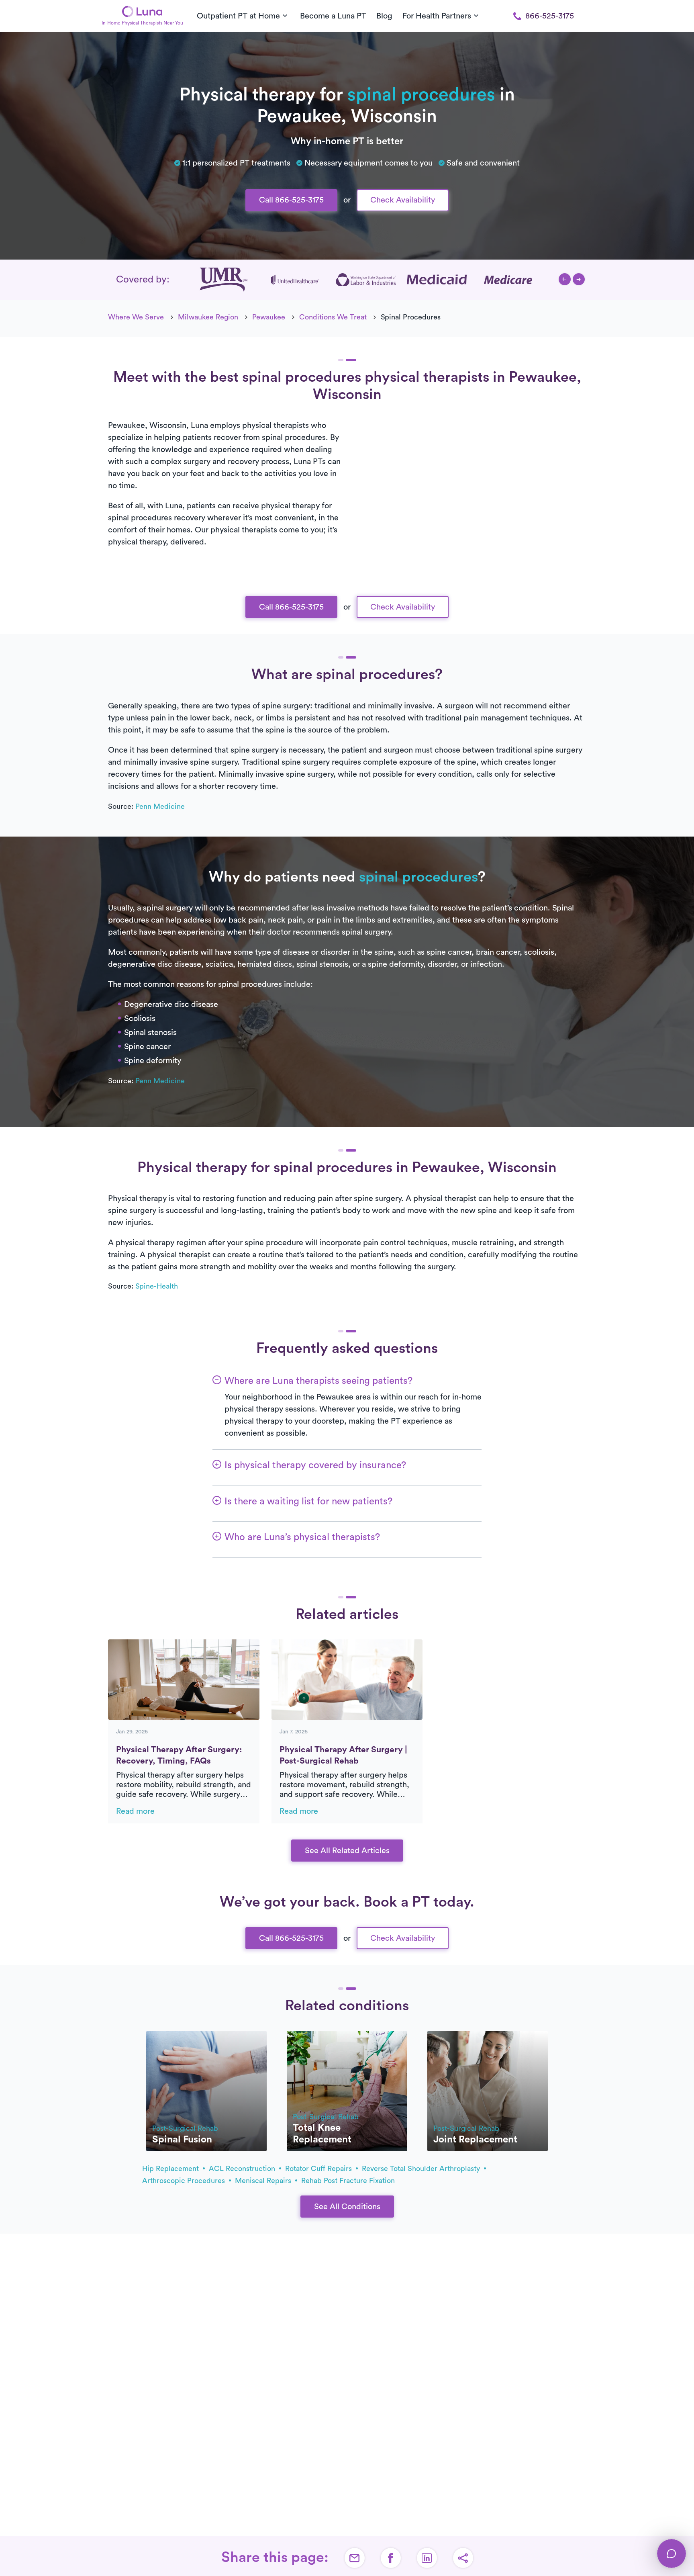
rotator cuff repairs (319, 2169)
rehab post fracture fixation (348, 2181)
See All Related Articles (347, 1851)
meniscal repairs (264, 2181)
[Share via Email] (355, 2558)
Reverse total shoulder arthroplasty (422, 2169)
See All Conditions (347, 2207)
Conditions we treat (333, 317)
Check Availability (403, 200)
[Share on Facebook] (391, 2558)
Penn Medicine (160, 806)
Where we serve (136, 317)
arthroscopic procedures (185, 2181)
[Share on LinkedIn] (427, 2558)
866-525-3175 (550, 16)
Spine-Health (157, 1286)
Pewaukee (269, 317)
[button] (565, 279)
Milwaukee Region (208, 317)
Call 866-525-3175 (291, 200)
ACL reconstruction (243, 2169)
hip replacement (171, 2169)
